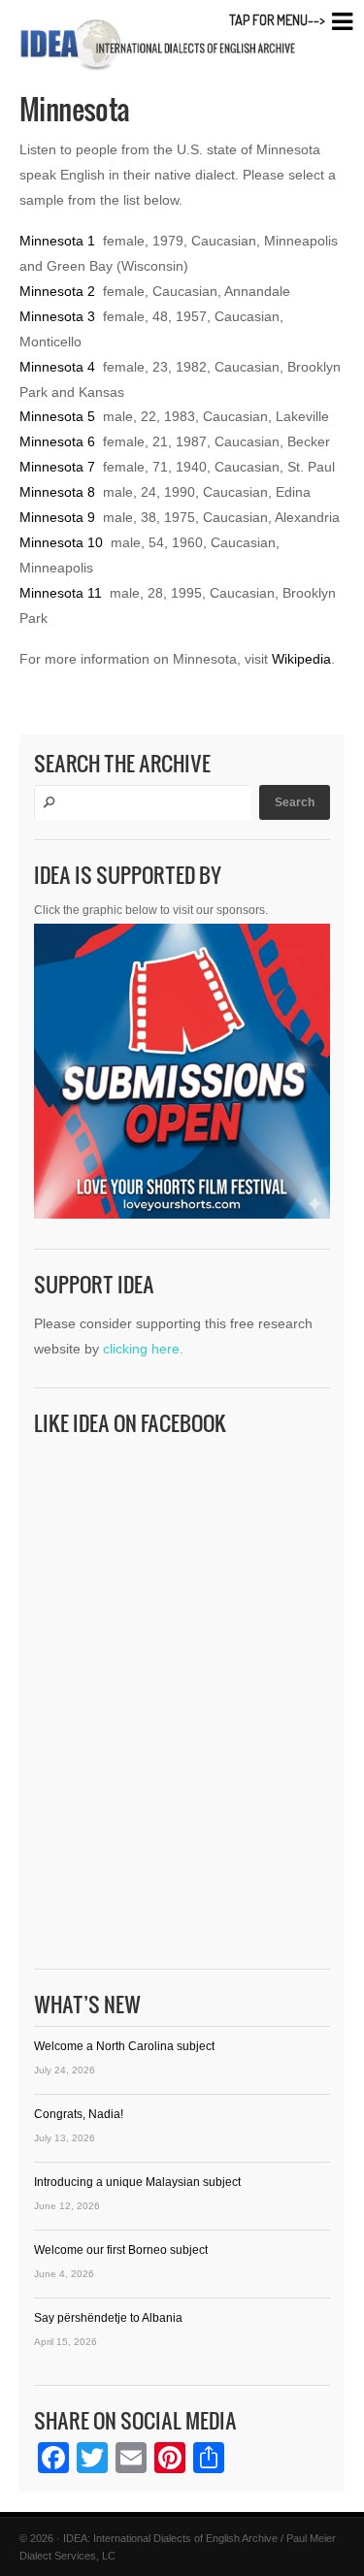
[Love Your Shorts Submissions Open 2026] (182, 1076)
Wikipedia (301, 659)
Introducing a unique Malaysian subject (137, 2182)
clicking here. (143, 1349)
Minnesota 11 (61, 593)
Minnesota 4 (57, 367)
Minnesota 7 (57, 467)
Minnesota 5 (57, 416)
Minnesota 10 (61, 542)
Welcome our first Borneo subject (121, 2250)
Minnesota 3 (57, 316)
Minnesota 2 (57, 291)
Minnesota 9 (57, 517)
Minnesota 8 (57, 492)
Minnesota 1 (57, 241)
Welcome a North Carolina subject (124, 2046)
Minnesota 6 (57, 441)
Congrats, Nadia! (79, 2114)
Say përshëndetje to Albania (108, 2318)
